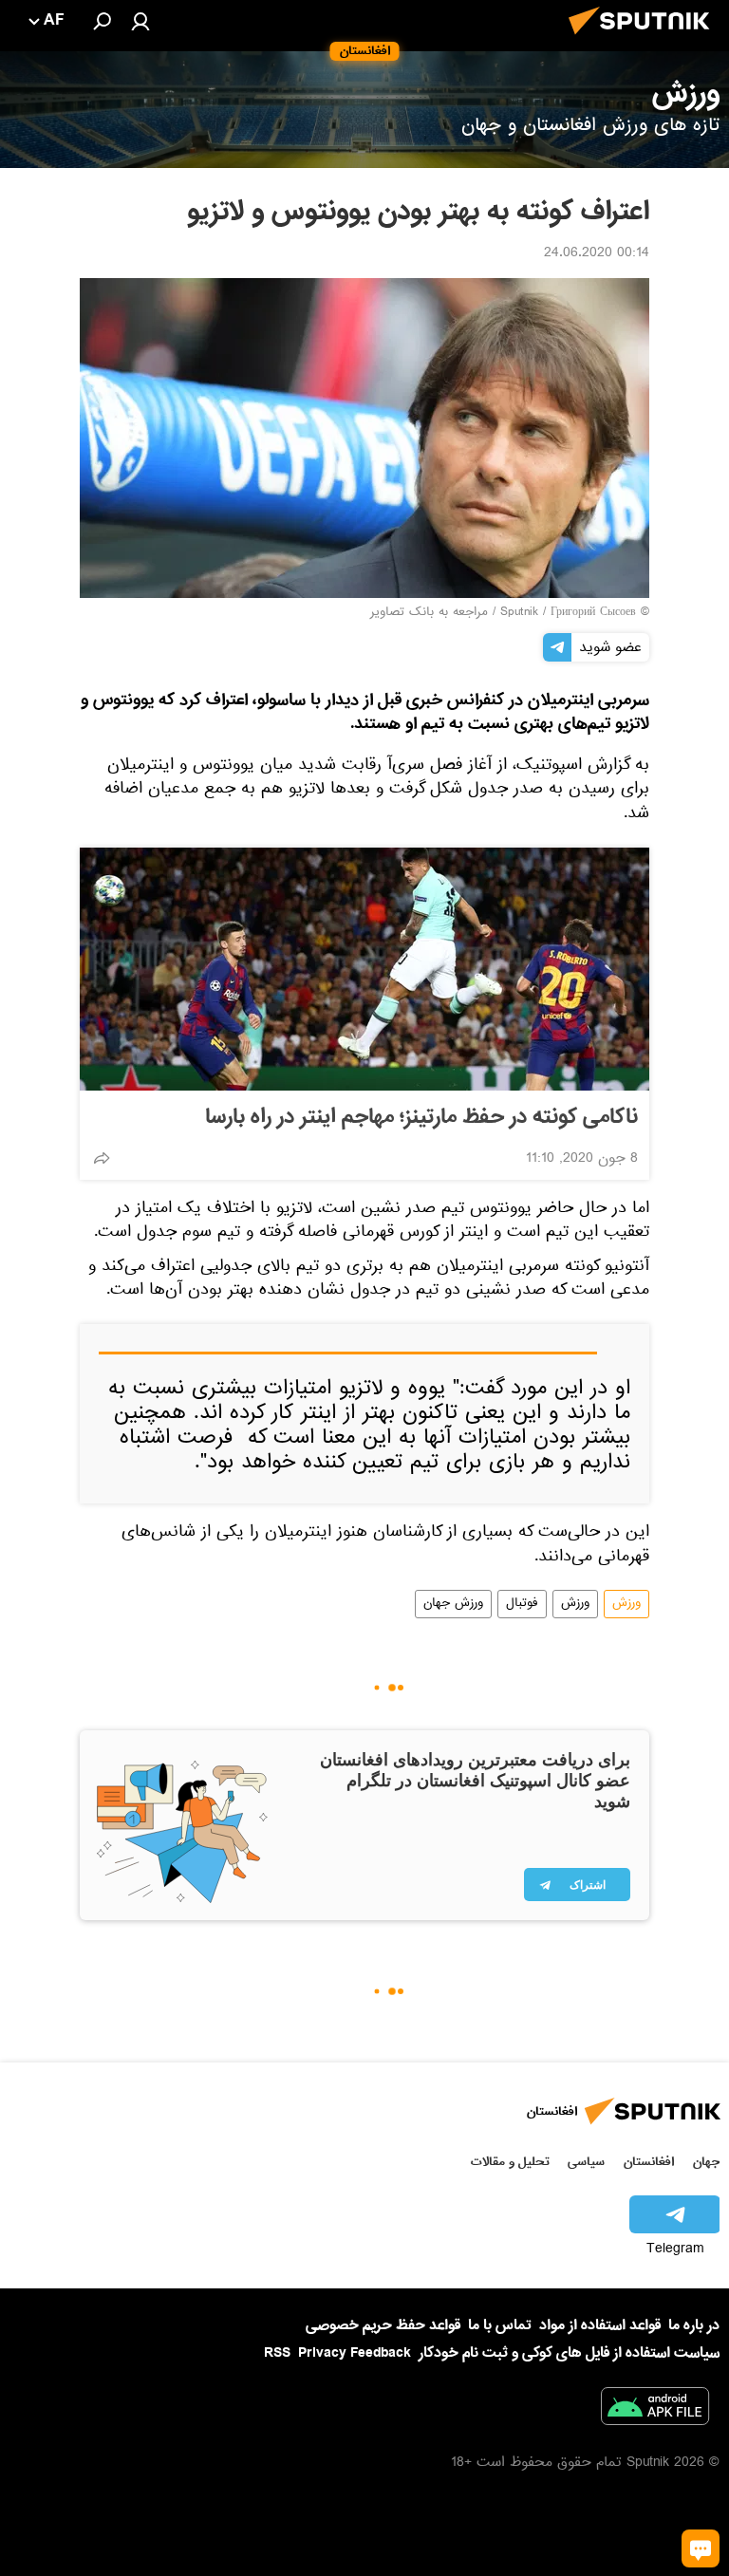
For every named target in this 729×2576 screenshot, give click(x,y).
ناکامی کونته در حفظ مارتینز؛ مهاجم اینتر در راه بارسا (421, 1117)
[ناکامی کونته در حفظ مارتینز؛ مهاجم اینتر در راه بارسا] (364, 969)
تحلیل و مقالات (510, 2162)
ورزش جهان (453, 1604)
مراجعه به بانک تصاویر (429, 613)
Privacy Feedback (355, 2353)
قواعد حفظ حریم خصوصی (383, 2325)
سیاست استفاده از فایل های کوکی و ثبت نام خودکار (569, 2353)
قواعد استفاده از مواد (600, 2325)
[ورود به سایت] (140, 21)
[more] (102, 1158)
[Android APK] (655, 2410)
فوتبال (522, 1604)
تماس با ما (500, 2326)
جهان (706, 2162)
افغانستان (649, 2162)
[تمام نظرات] (701, 2548)
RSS (277, 2353)
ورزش (626, 1604)
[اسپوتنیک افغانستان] (645, 40)
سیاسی (586, 2162)
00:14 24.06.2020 (597, 254)
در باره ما (694, 2325)
